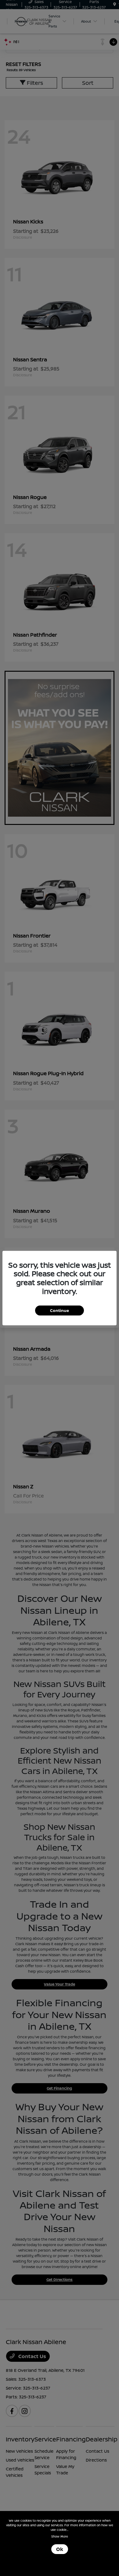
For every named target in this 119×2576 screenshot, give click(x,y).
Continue (60, 1310)
